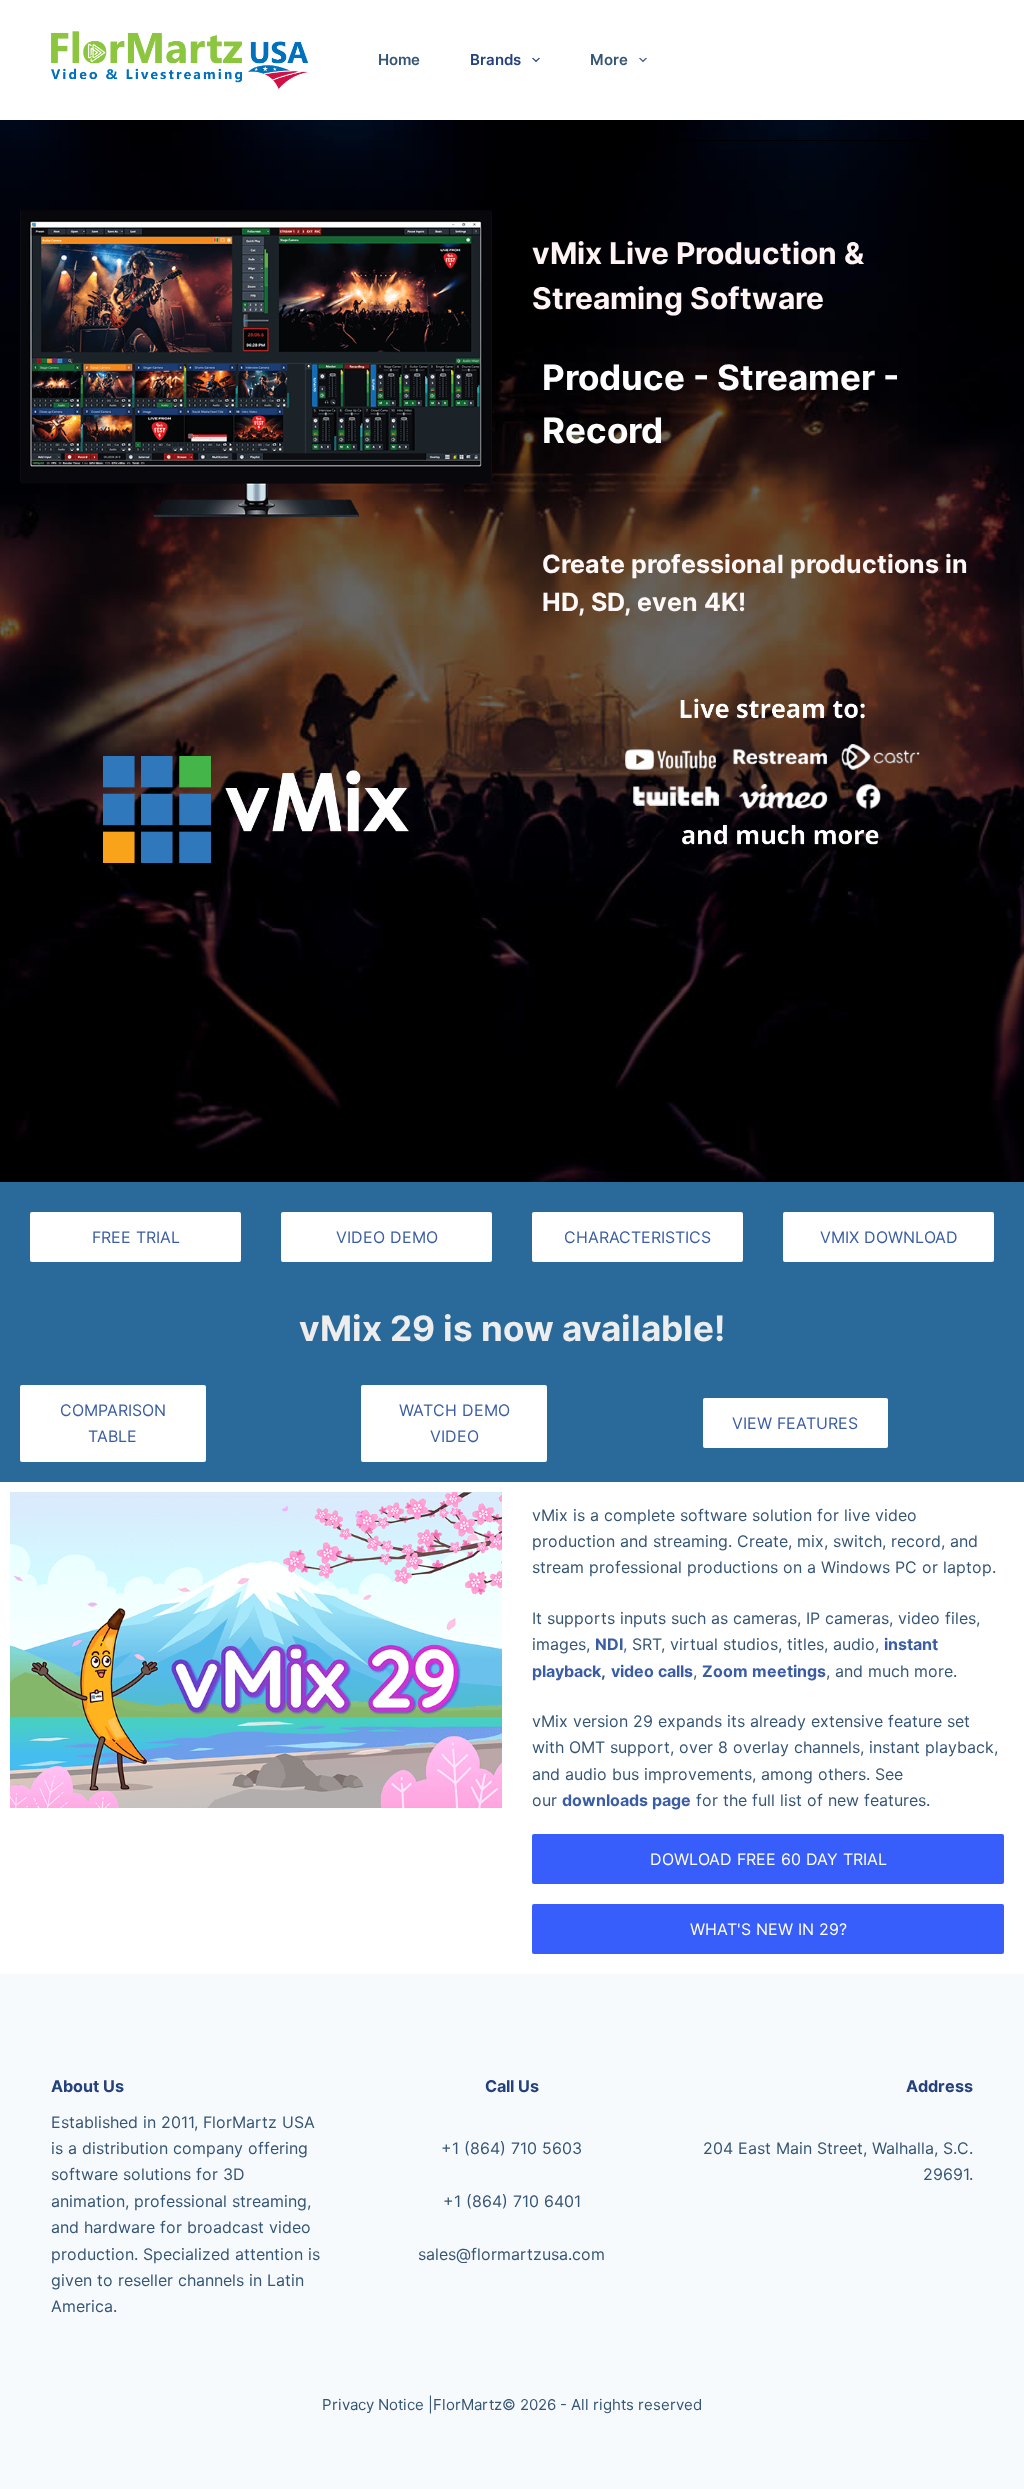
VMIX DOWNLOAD (889, 1237)
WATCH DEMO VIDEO (454, 1423)
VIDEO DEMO (387, 1237)
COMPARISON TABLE (113, 1423)
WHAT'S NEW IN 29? (768, 1929)
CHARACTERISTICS (637, 1237)
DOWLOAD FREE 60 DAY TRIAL (768, 1859)
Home (399, 59)
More (609, 59)
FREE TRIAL (136, 1237)
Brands (495, 59)
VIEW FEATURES (795, 1423)
